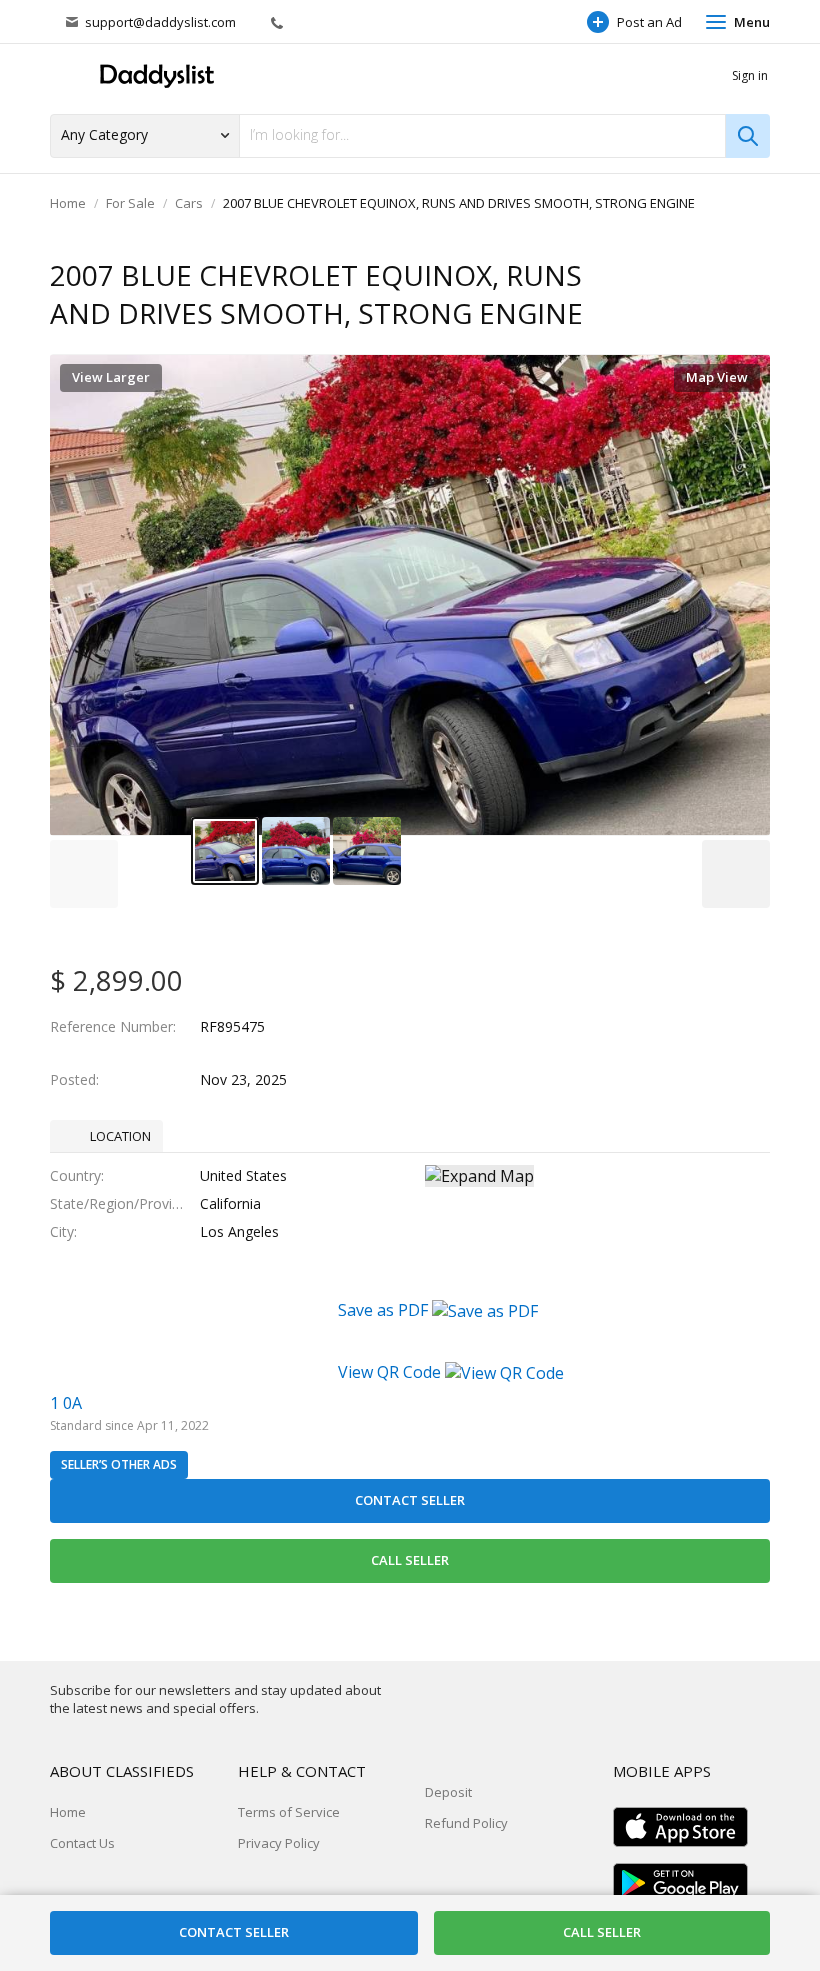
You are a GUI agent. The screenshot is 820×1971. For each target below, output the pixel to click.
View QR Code (389, 1372)
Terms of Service (289, 1812)
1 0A (66, 1403)
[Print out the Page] (713, 277)
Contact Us (82, 1843)
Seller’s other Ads (119, 1464)
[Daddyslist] (155, 76)
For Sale (130, 203)
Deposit (448, 1792)
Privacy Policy (279, 1843)
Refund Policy (466, 1823)
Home (68, 203)
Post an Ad (649, 22)
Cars (189, 203)
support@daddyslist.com (160, 22)
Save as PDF (385, 1310)
